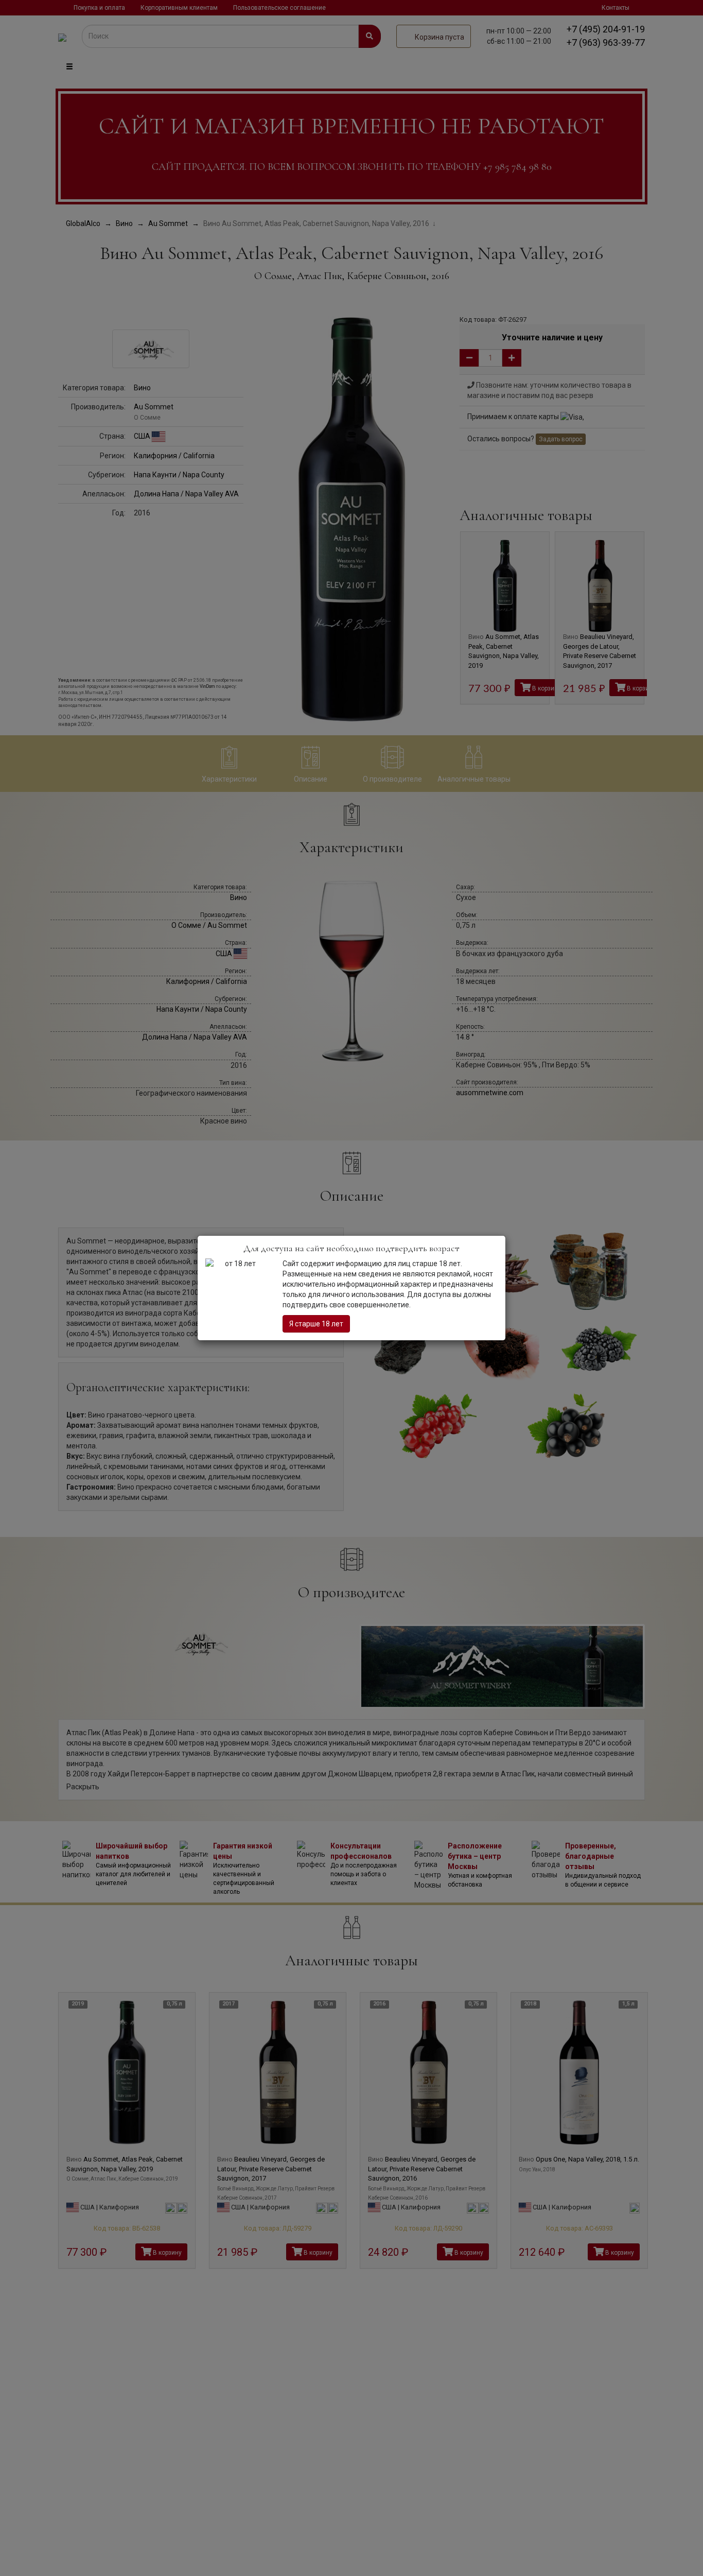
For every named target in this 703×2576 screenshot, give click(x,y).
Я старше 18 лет (316, 1324)
